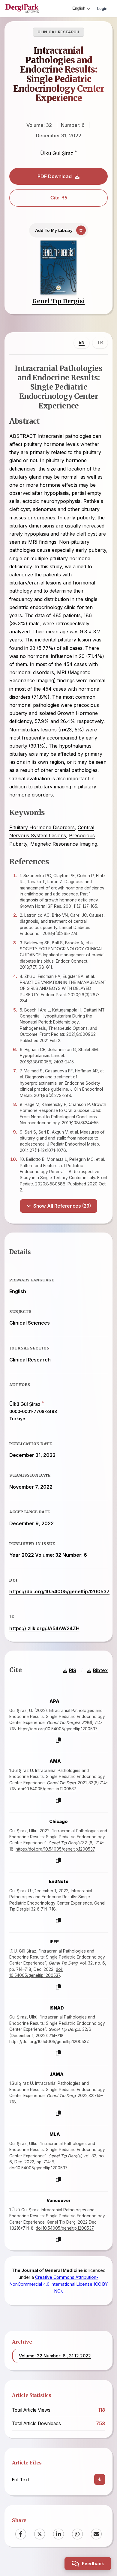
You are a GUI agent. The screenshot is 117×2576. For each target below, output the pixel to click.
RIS (73, 1671)
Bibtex (100, 1671)
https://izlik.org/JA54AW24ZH (44, 1628)
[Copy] (58, 1740)
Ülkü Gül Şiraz (57, 153)
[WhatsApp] (77, 2534)
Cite (55, 198)
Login (102, 8)
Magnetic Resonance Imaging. (64, 844)
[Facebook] (21, 2534)
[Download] (100, 2479)
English (79, 8)
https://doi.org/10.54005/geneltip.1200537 (59, 1591)
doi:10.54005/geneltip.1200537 (47, 1789)
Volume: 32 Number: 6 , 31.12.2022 (55, 2356)
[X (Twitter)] (40, 2534)
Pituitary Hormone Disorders (42, 827)
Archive (22, 2342)
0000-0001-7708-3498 (33, 1412)
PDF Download (55, 176)
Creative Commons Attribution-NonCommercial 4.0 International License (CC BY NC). (59, 2284)
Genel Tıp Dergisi (59, 301)
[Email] (96, 2534)
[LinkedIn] (58, 2534)
